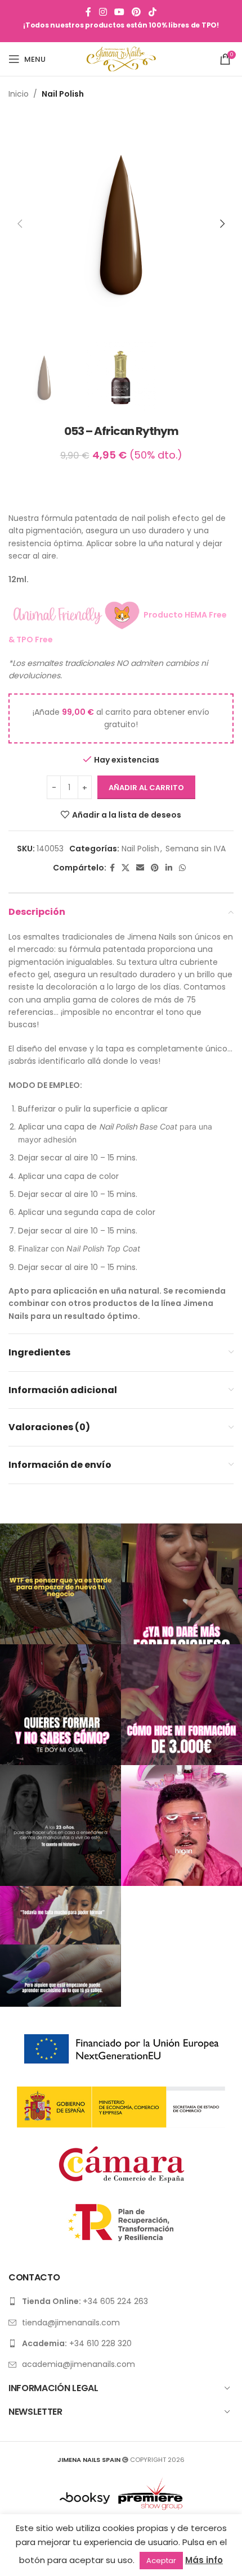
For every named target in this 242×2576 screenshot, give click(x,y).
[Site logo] (121, 58)
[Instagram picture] (60, 1584)
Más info (204, 2560)
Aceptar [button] (161, 2561)
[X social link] (126, 868)
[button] (20, 224)
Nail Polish (63, 94)
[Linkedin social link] (169, 868)
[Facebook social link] (89, 12)
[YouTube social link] (119, 12)
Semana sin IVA (196, 849)
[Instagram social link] (103, 12)
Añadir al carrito (146, 788)
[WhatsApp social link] (182, 868)
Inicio (19, 94)
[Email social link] (140, 868)
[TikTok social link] (152, 12)
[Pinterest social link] (136, 12)
